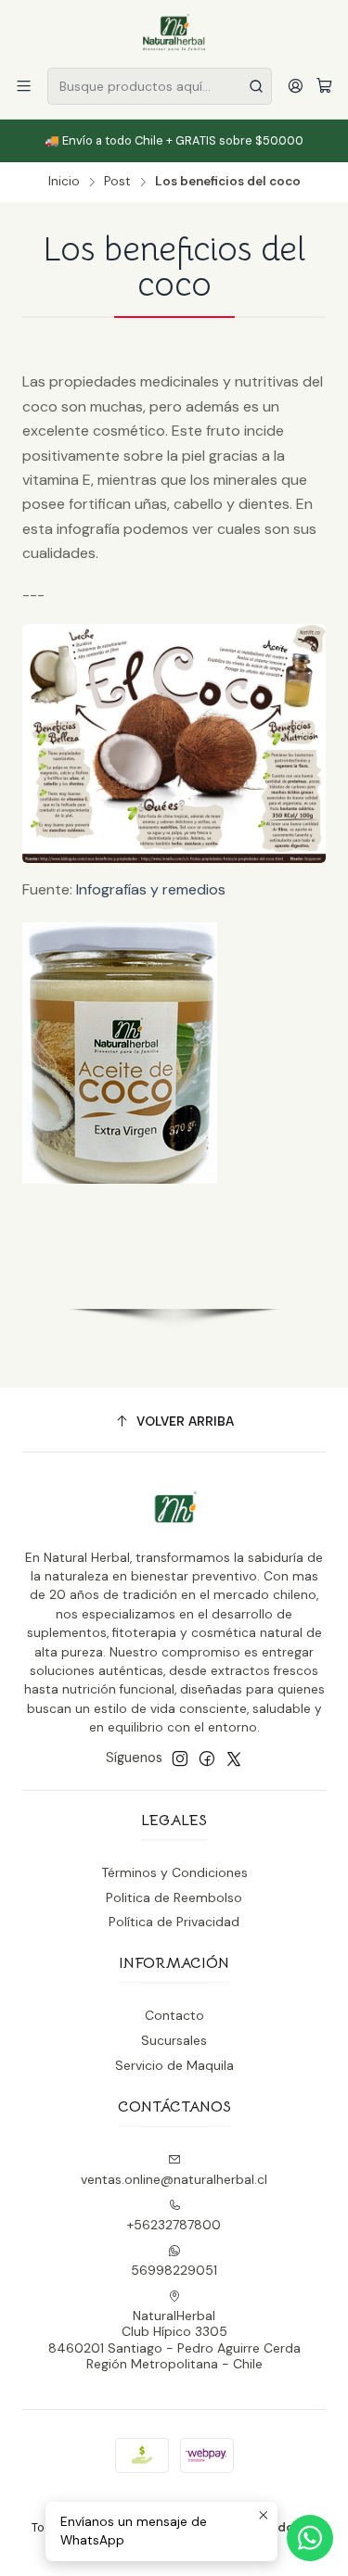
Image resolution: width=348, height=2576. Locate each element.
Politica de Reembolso (174, 1897)
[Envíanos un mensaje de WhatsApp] (310, 2538)
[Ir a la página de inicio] (174, 32)
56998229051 (174, 2270)
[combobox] (160, 86)
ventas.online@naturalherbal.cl (174, 2179)
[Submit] (256, 86)
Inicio (64, 182)
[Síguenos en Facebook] (207, 1758)
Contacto (174, 2015)
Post (117, 182)
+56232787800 (174, 2225)
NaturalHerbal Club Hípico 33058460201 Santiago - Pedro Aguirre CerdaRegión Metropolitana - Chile (174, 2340)
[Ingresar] (296, 86)
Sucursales (174, 2040)
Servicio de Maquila (174, 2065)
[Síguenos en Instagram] (180, 1758)
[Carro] (324, 87)
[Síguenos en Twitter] (234, 1758)
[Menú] (24, 86)
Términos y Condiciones (174, 1872)
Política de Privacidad (174, 1922)
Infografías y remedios (151, 889)
